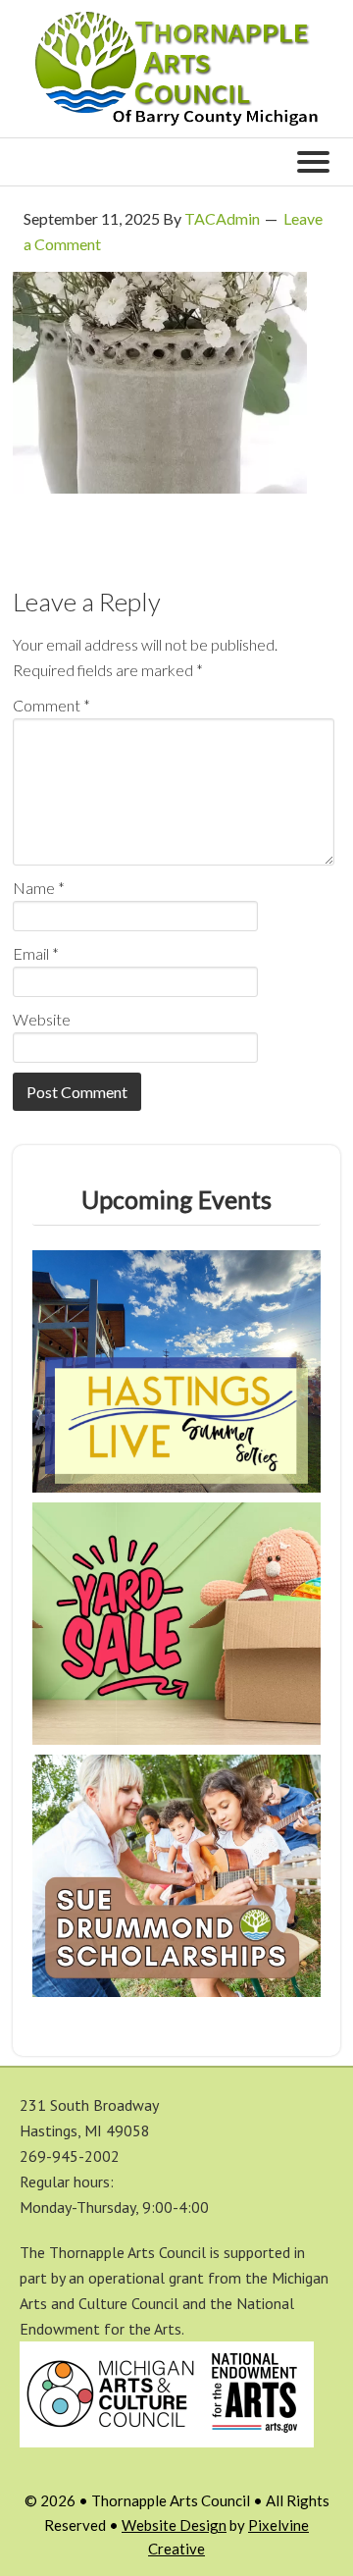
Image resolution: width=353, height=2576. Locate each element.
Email (36, 953)
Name (39, 888)
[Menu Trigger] (313, 160)
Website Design (174, 2525)
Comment (51, 705)
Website (42, 1019)
